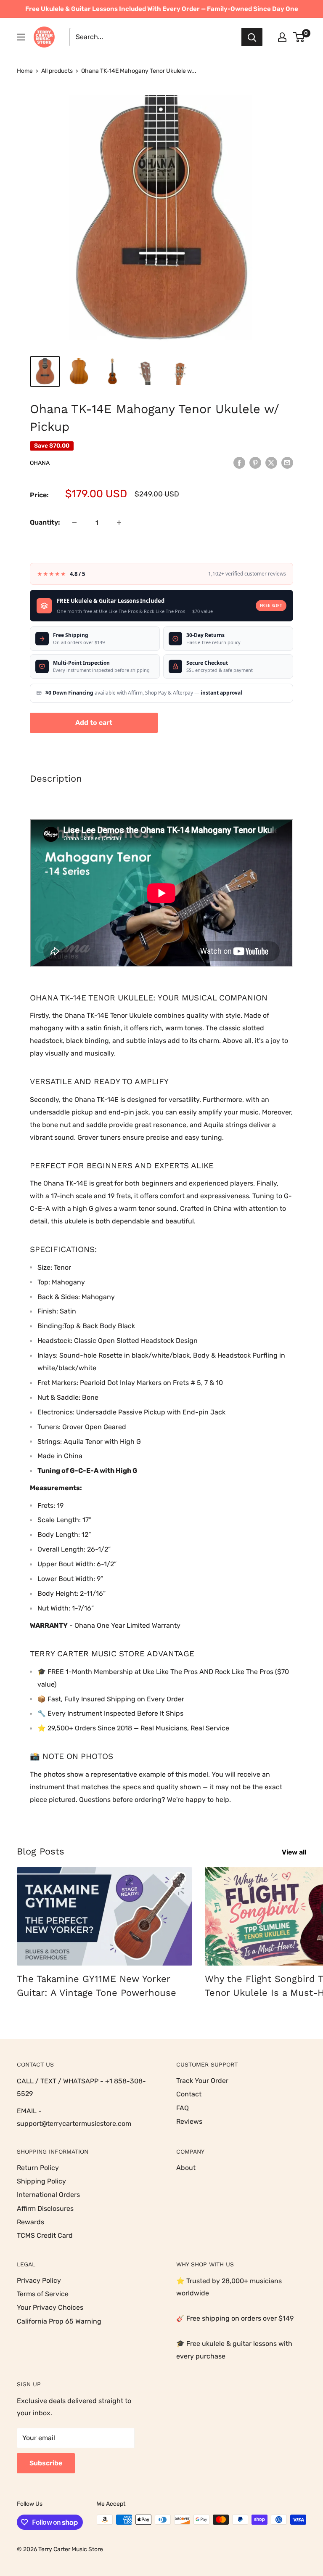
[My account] (282, 37)
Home (25, 71)
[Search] (252, 37)
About (186, 2168)
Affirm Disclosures (45, 2209)
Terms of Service (43, 2294)
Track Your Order (202, 2081)
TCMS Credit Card (45, 2235)
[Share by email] (287, 462)
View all (295, 1852)
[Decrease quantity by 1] (74, 523)
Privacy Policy (39, 2280)
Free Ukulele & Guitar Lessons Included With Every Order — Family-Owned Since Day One (162, 9)
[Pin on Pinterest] (255, 462)
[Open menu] (21, 37)
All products (57, 71)
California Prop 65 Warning (59, 2321)
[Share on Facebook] (239, 462)
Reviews (189, 2121)
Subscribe (46, 2463)
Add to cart (94, 723)
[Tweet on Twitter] (271, 462)
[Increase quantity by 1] (119, 523)
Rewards (30, 2222)
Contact (189, 2094)
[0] (299, 37)
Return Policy (38, 2168)
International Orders (48, 2195)
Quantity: (45, 522)
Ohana (40, 463)
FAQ (183, 2108)
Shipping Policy (41, 2181)
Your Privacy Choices (50, 2307)
